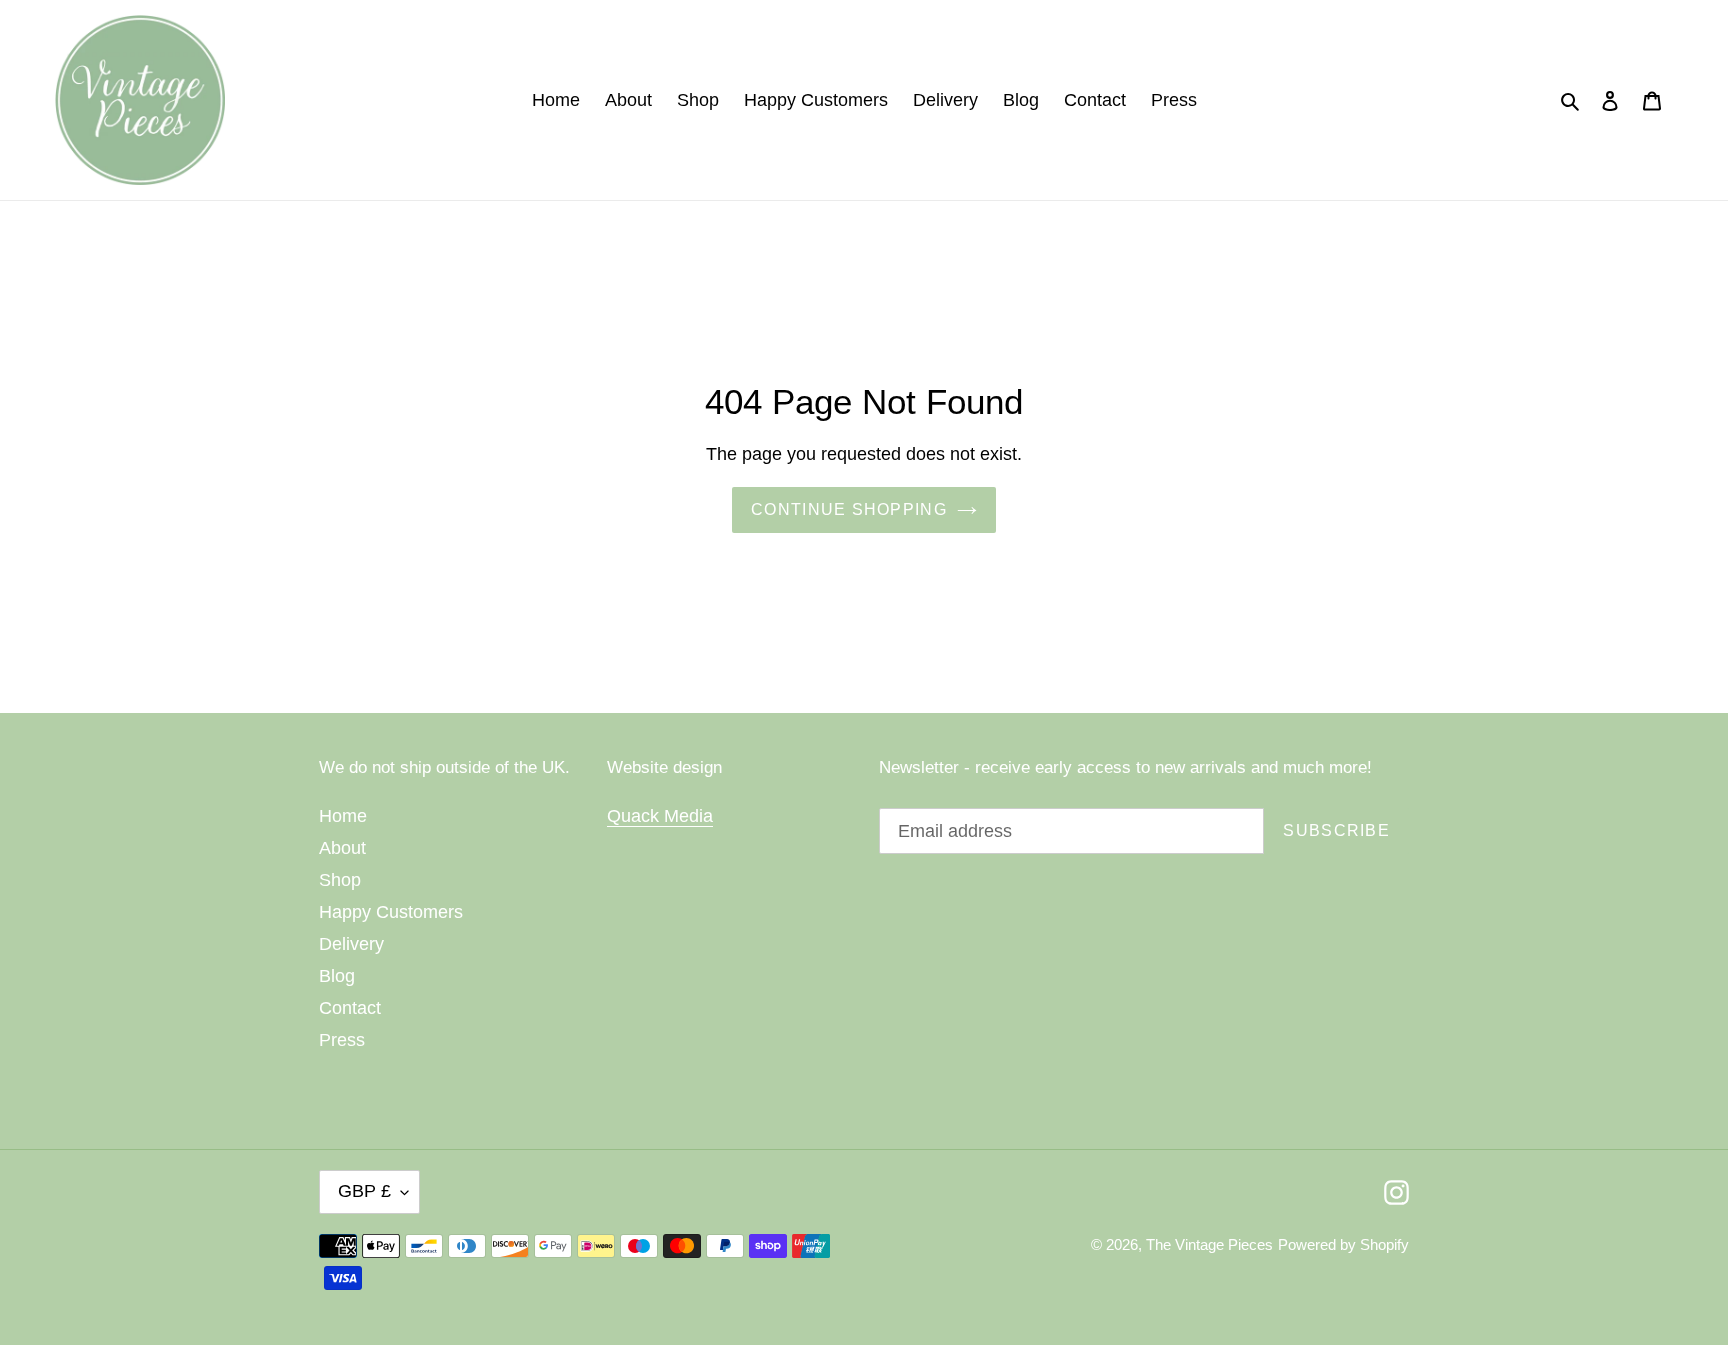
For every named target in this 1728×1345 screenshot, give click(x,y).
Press (342, 1040)
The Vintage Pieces (1209, 1244)
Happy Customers (391, 912)
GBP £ (364, 1191)
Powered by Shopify (1343, 1244)
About (342, 848)
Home (343, 816)
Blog (337, 976)
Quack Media (660, 816)
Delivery (351, 944)
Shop (340, 880)
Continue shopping (849, 509)
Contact (350, 1008)
